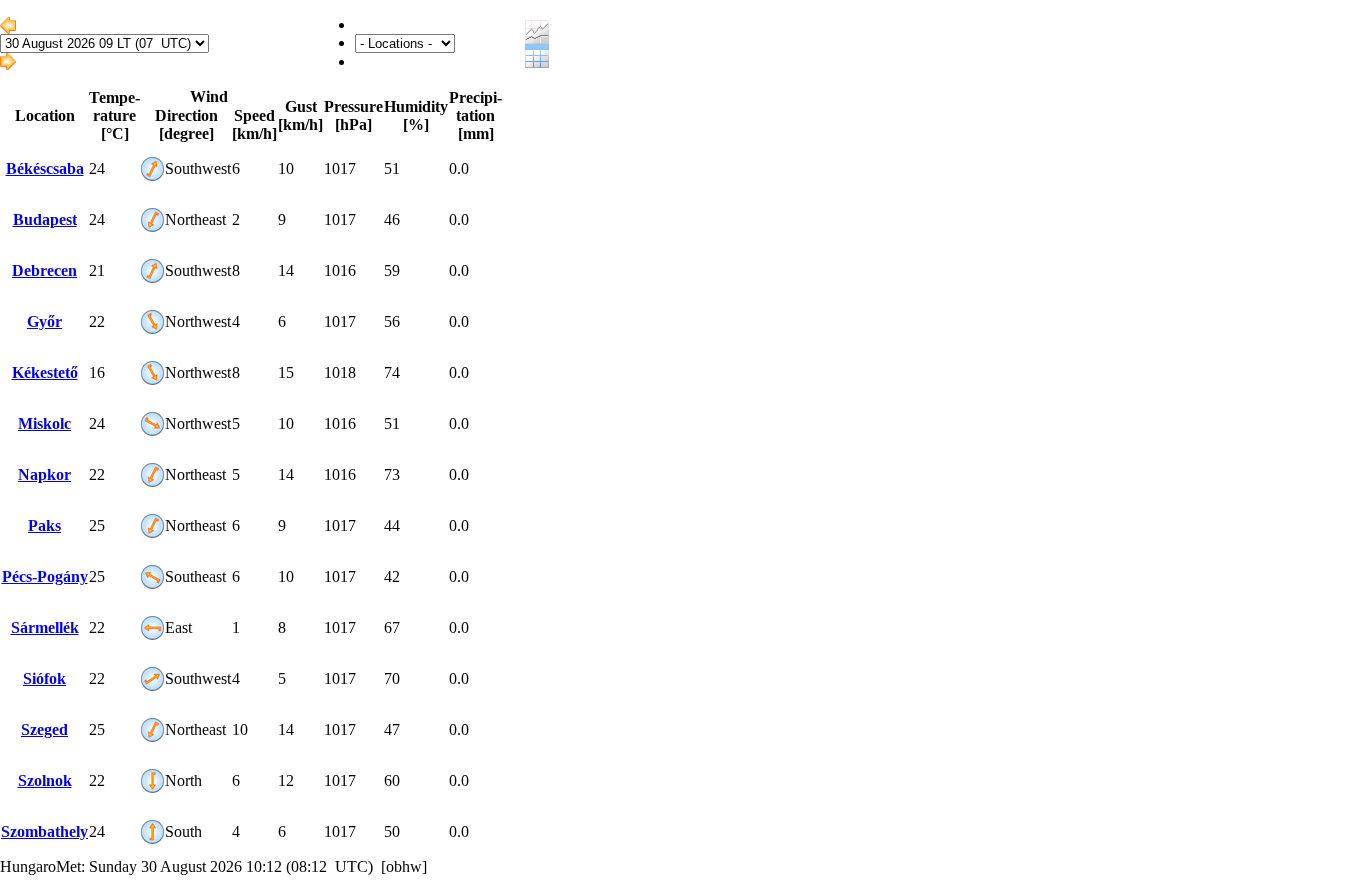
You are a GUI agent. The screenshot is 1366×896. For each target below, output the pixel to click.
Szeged (44, 729)
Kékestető (45, 372)
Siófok (44, 678)
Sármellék (45, 627)
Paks (44, 525)
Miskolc (44, 423)
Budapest (45, 219)
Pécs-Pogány (45, 576)
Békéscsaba (45, 168)
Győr (44, 321)
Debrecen (44, 270)
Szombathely (44, 831)
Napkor (44, 474)
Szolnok (45, 780)
